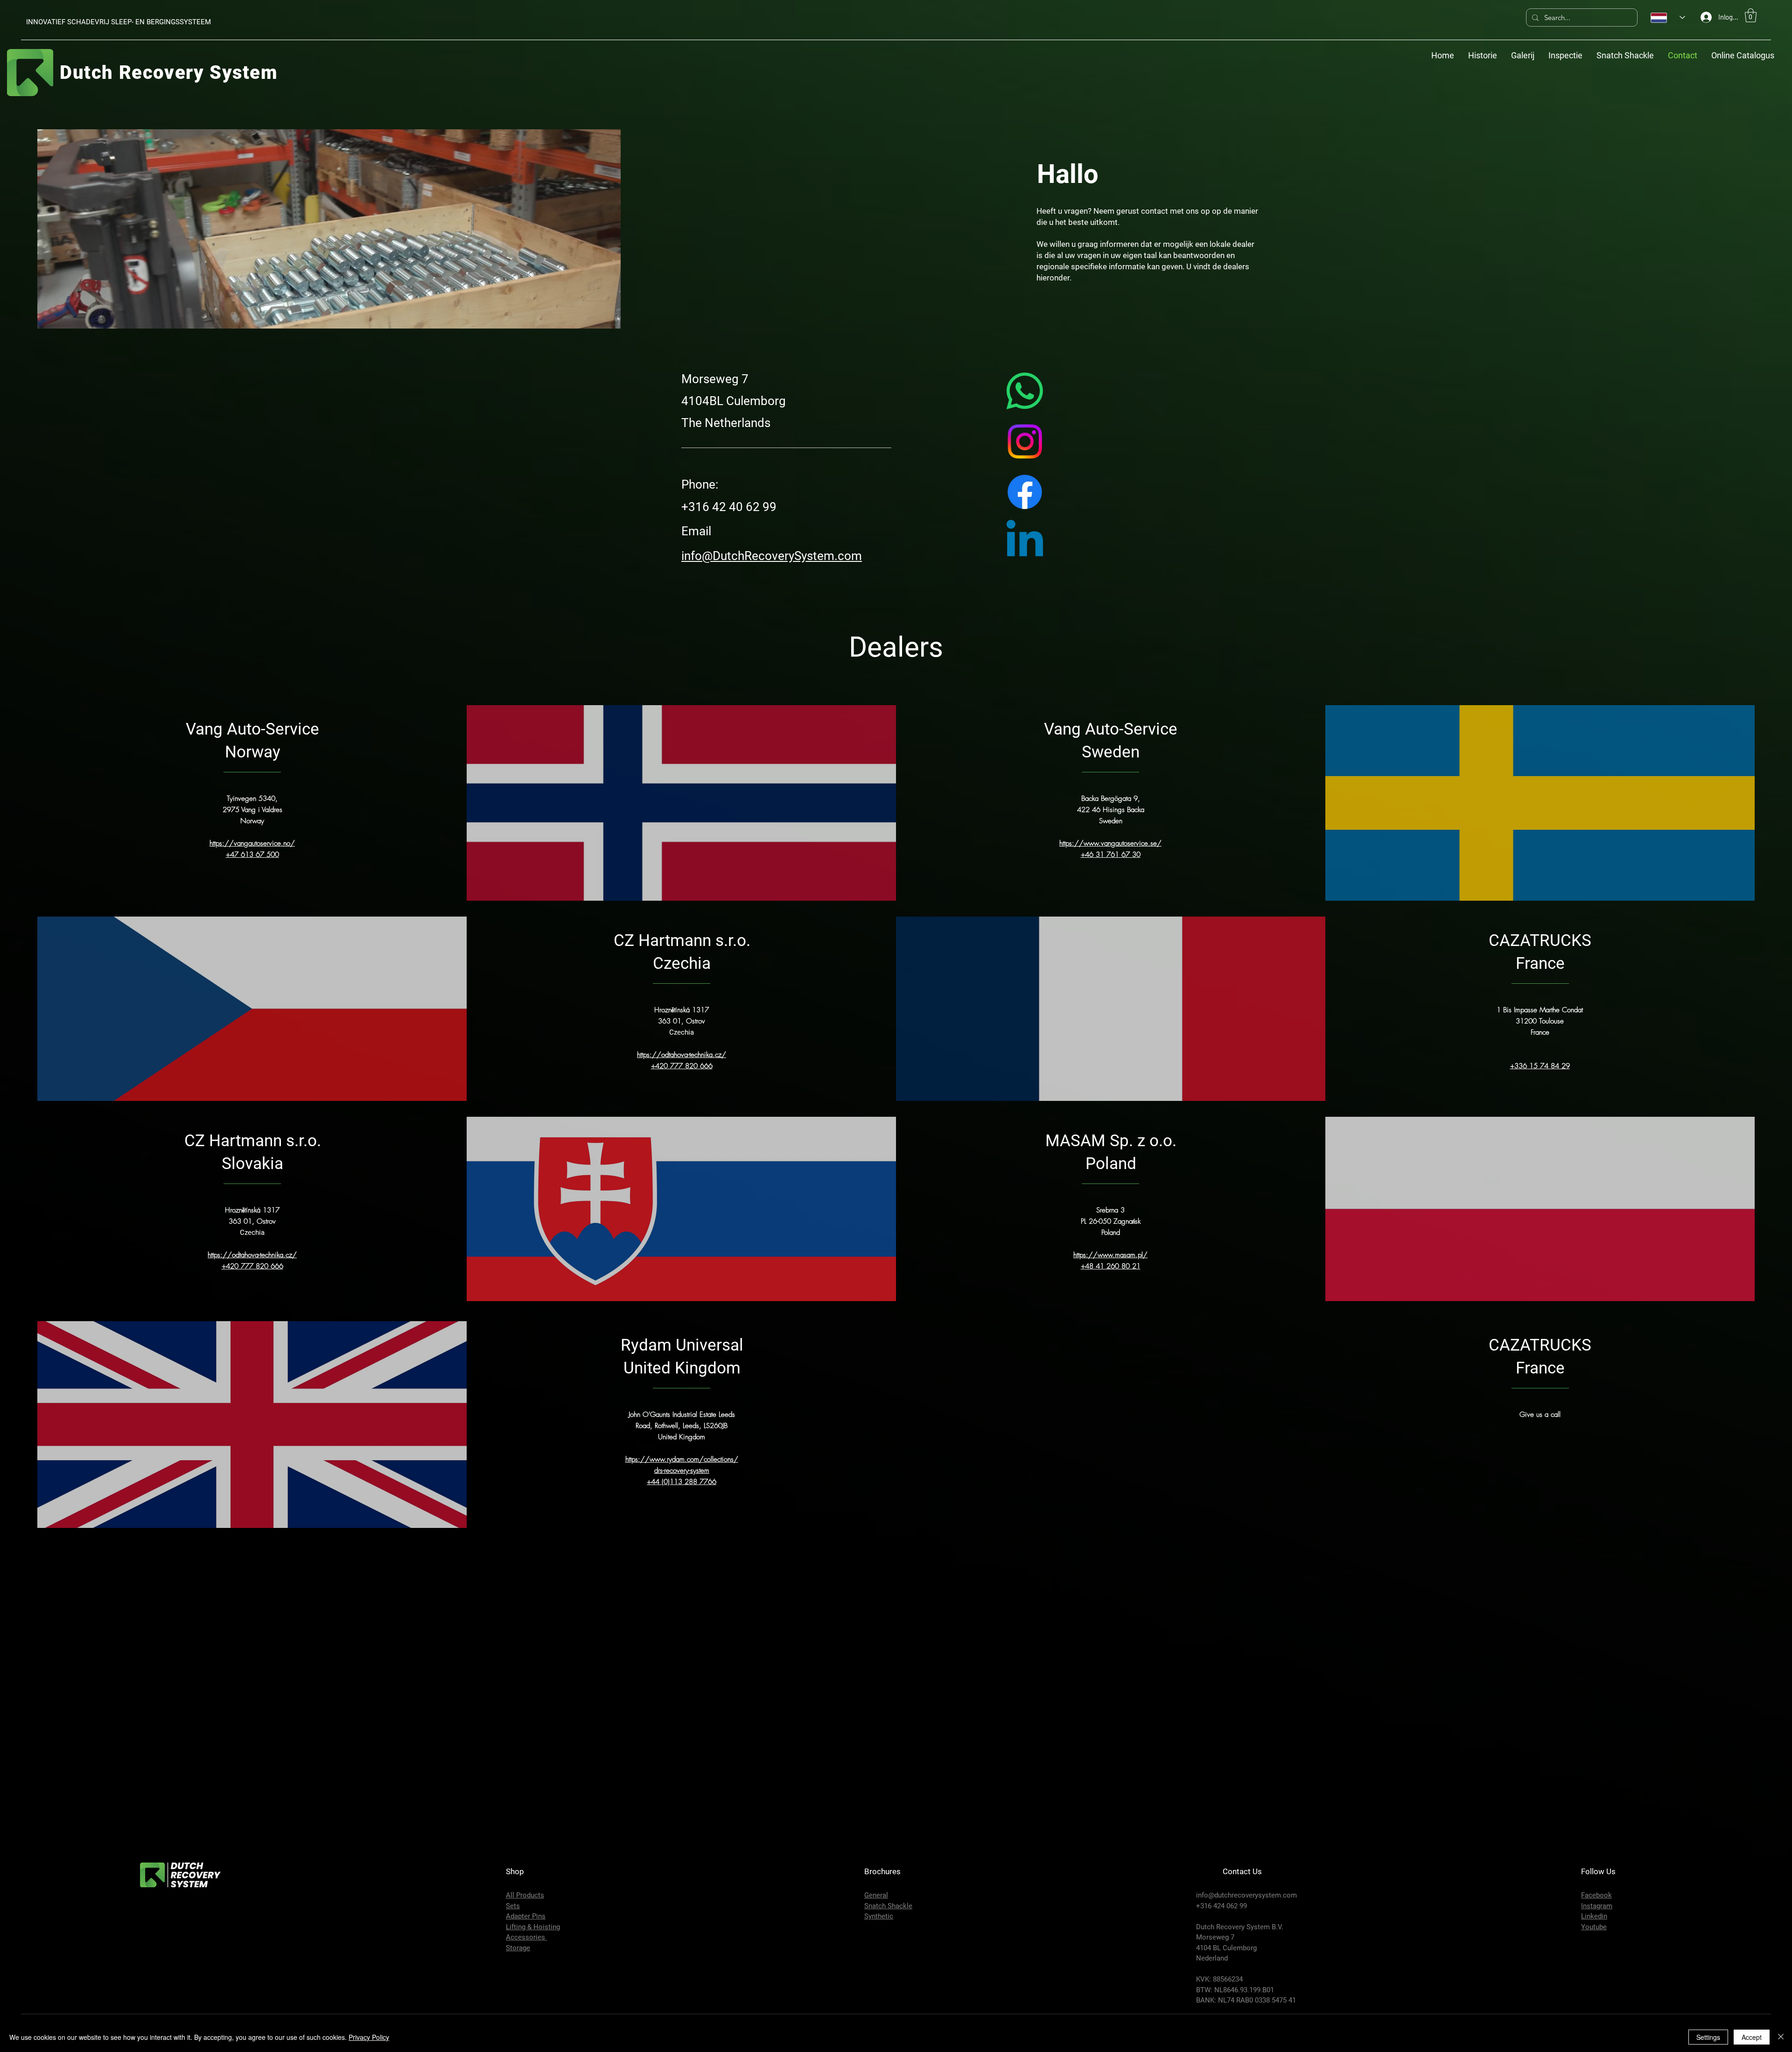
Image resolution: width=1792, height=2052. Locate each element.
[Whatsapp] (1025, 391)
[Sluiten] (1781, 2037)
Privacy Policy (369, 2037)
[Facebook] (1025, 492)
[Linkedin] (1025, 542)
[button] (1751, 15)
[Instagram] (1025, 441)
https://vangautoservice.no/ (252, 843)
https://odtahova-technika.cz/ (252, 1255)
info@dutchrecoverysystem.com (1246, 1895)
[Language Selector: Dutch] (1668, 18)
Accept (1752, 2037)
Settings (1708, 2037)
